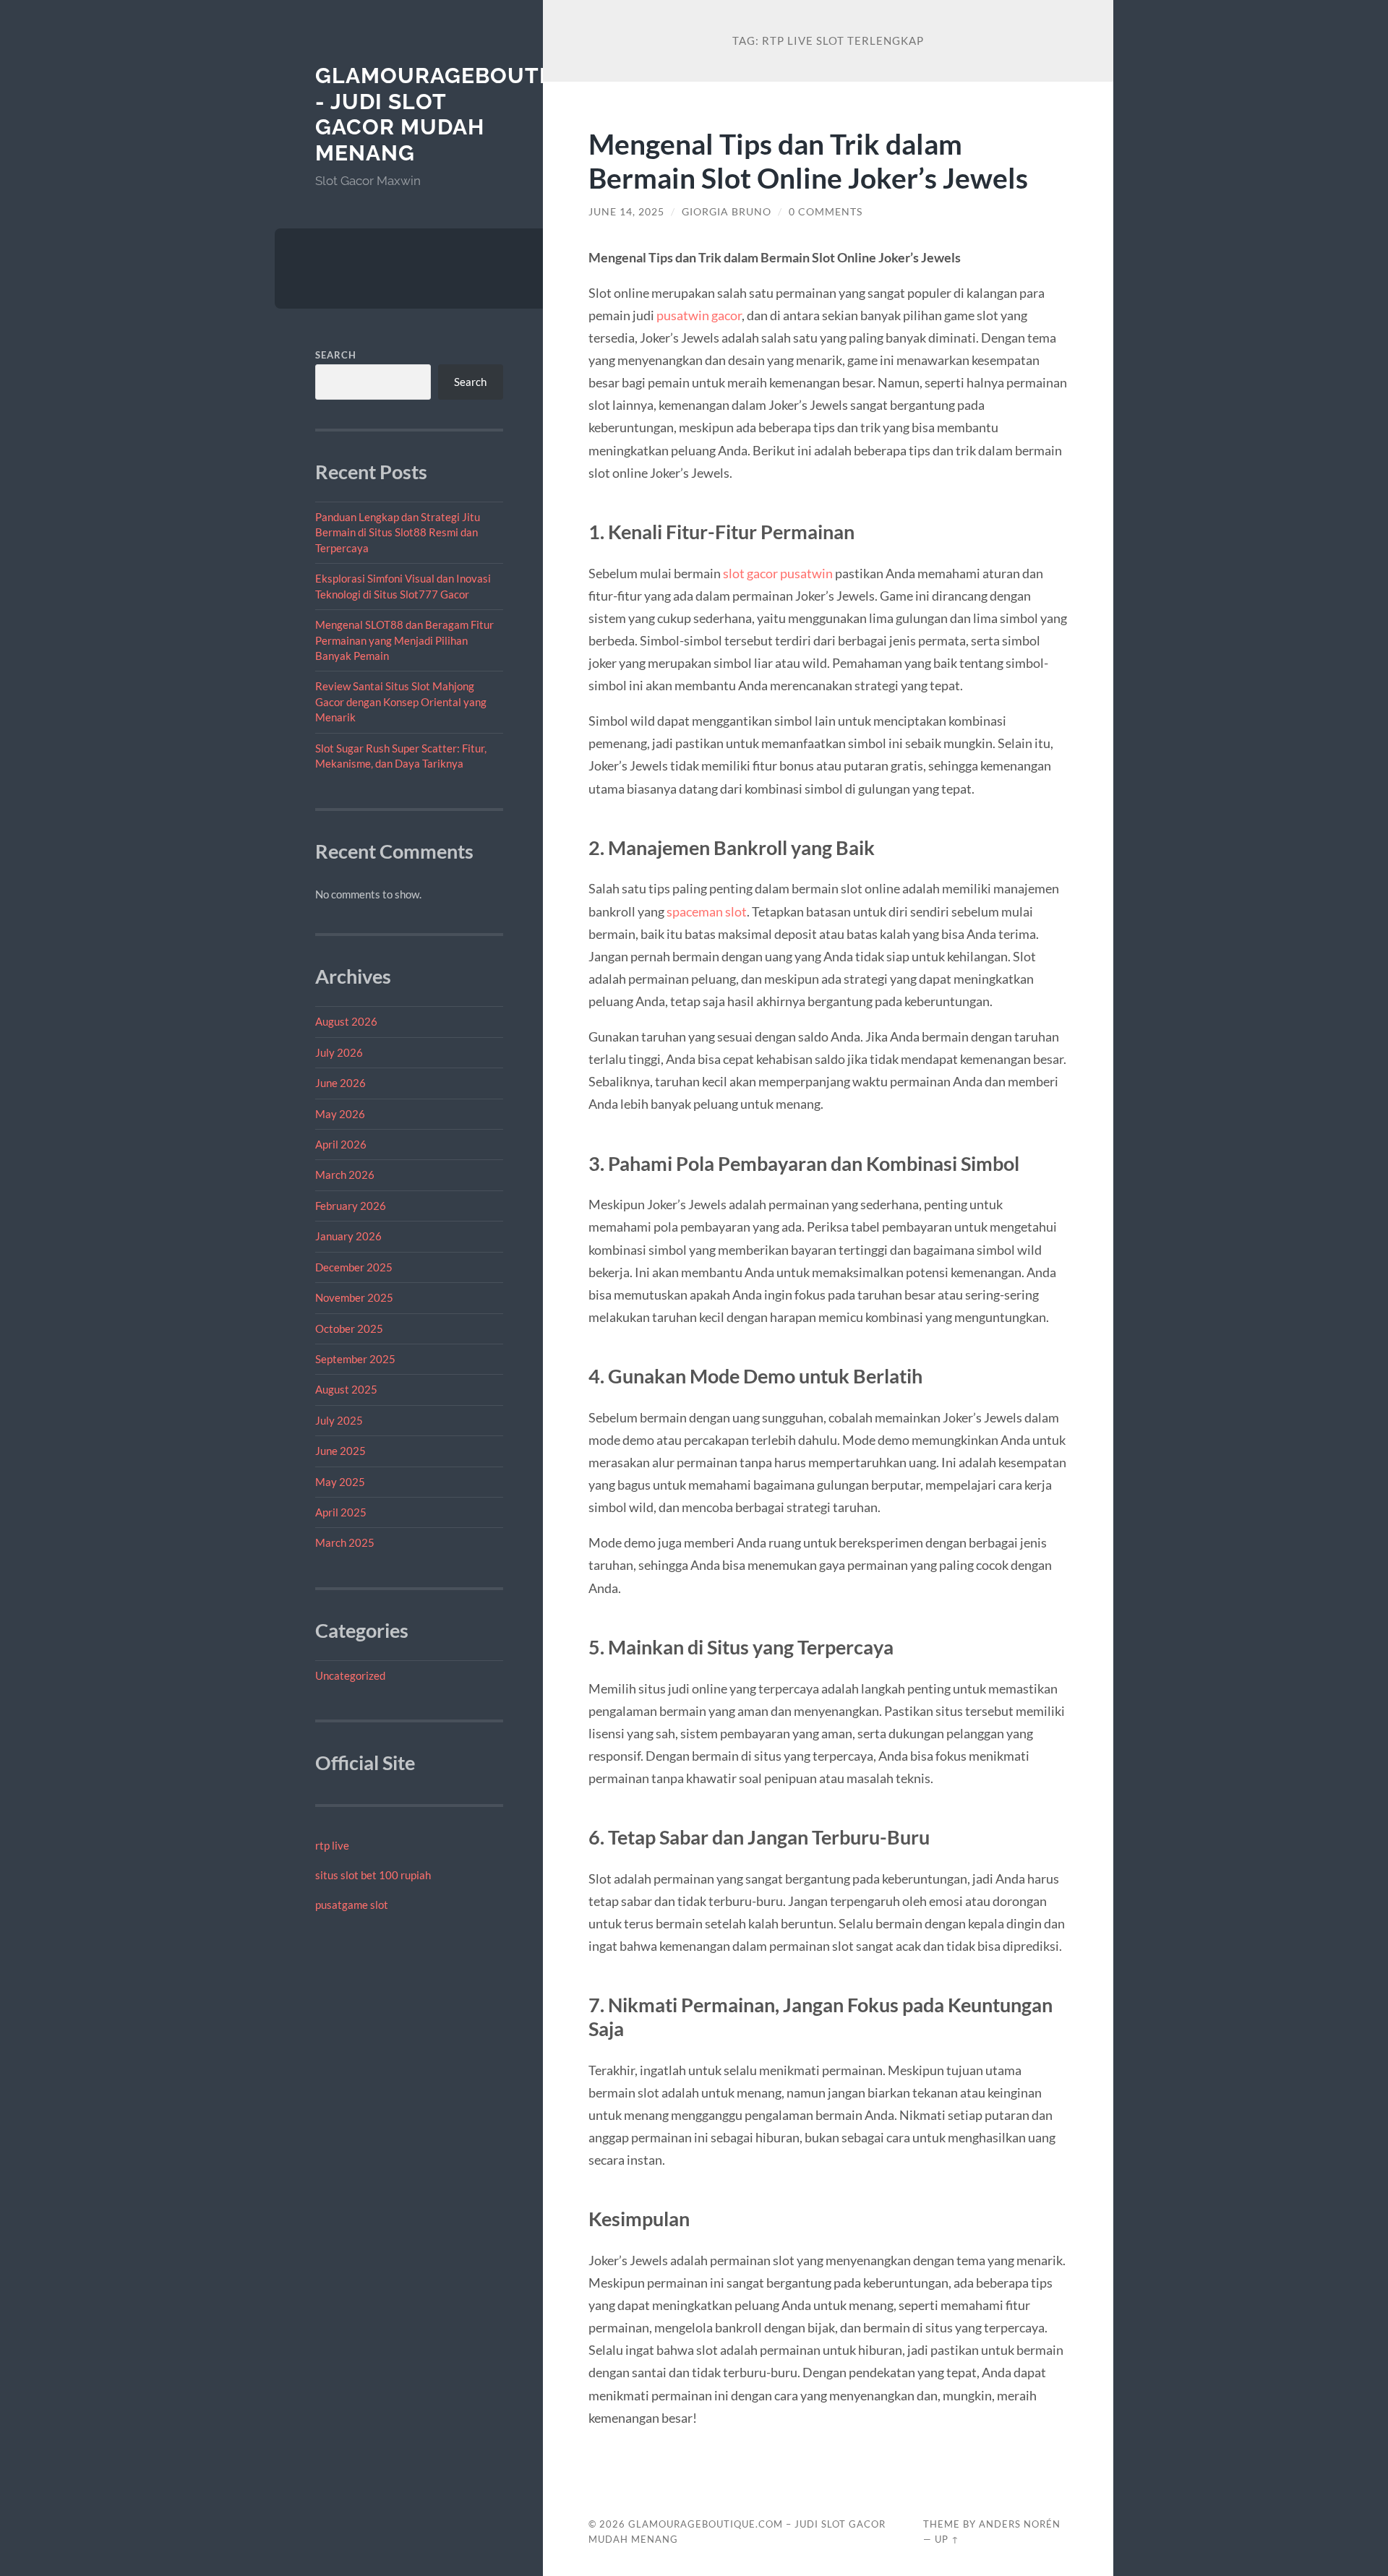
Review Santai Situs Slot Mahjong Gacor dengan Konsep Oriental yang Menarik (401, 701)
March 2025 (345, 1542)
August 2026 (346, 1021)
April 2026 (341, 1144)
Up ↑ (947, 2539)
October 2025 (349, 1328)
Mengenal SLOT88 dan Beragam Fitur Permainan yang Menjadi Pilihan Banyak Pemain (404, 640)
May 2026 (340, 1114)
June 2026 (340, 1083)
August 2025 (346, 1389)
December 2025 (354, 1267)
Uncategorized (350, 1675)
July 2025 (339, 1420)
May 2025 (340, 1482)
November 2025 (354, 1297)
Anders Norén (1020, 2524)
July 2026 (339, 1052)
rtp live (332, 1845)
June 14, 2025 (626, 212)
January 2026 (348, 1236)
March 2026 (345, 1175)
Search (336, 355)
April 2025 (341, 1512)
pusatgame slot (352, 1905)
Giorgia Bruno (727, 212)
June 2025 (340, 1451)
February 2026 (351, 1206)
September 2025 (355, 1359)
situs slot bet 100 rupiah (373, 1875)
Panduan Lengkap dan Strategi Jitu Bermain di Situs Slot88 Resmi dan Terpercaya (398, 532)
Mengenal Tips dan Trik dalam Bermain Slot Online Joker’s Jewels (808, 160)
